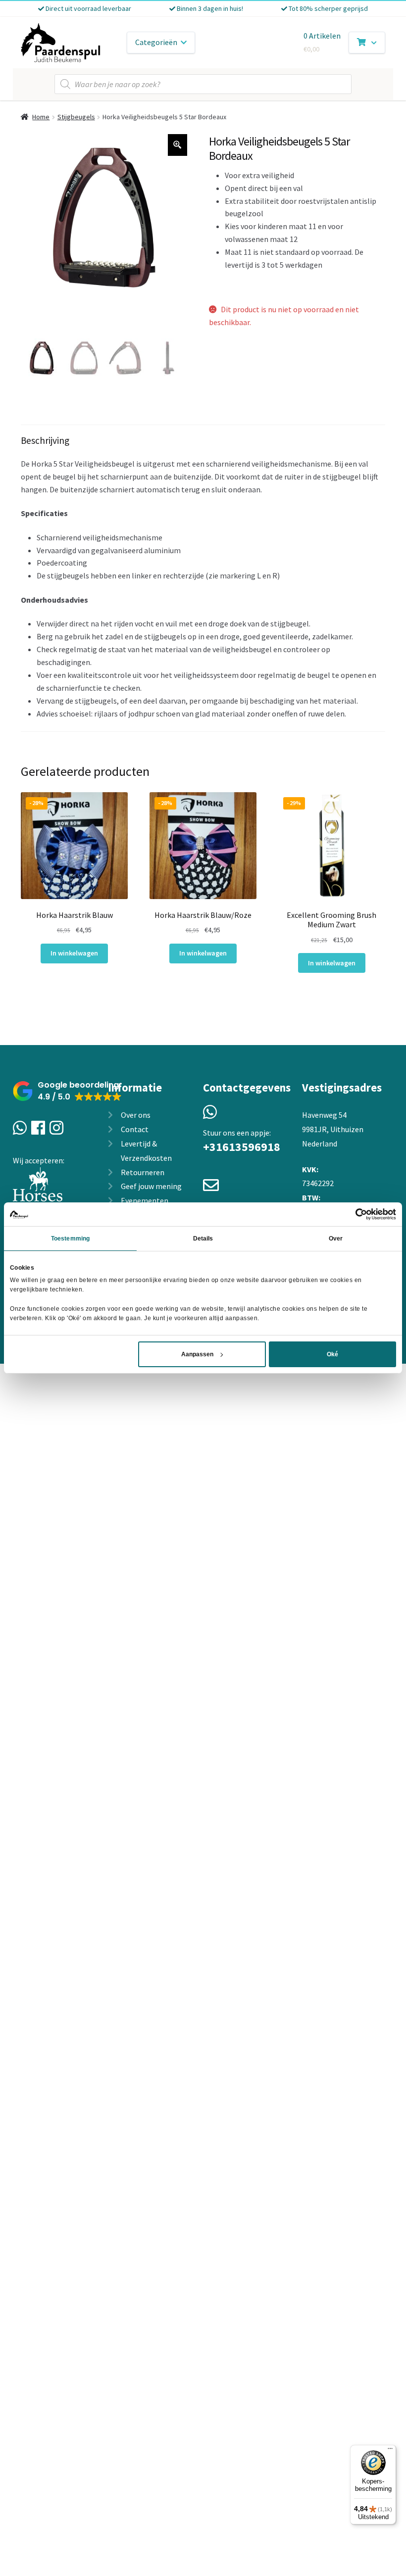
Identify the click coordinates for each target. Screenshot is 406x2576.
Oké (332, 1354)
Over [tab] (336, 1239)
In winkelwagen (74, 953)
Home (41, 117)
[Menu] (390, 2451)
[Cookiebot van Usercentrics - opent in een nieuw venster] (353, 1214)
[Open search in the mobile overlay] (203, 84)
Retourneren (143, 1172)
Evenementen (145, 1200)
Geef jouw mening (151, 1186)
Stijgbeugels (76, 117)
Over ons (136, 1115)
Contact (135, 1129)
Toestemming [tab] (70, 1239)
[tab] (203, 578)
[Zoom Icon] (178, 145)
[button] (67, 1091)
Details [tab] (203, 1239)
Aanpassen (197, 1354)
